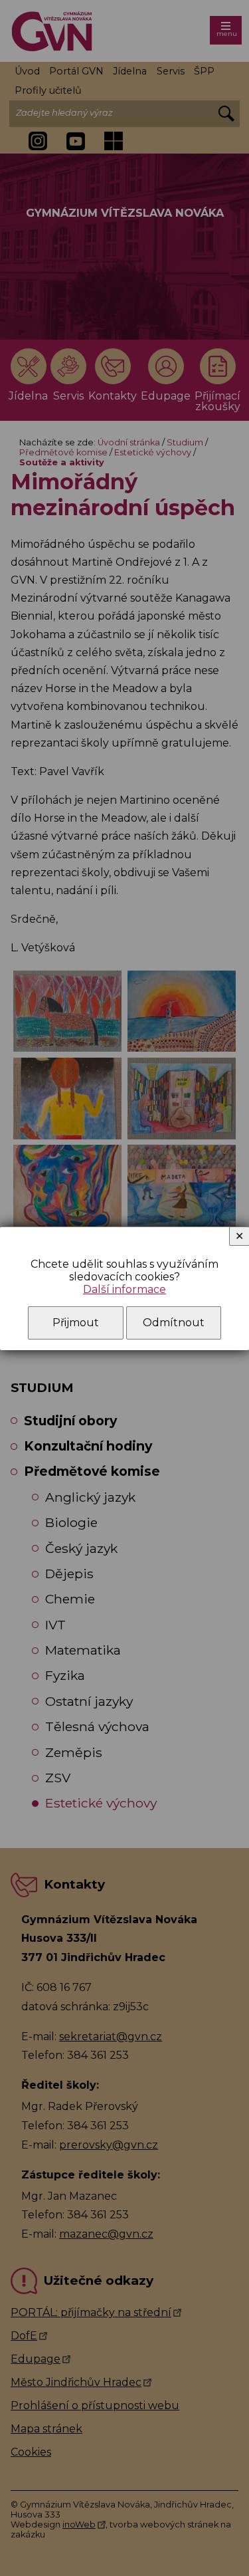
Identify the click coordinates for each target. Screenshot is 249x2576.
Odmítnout (174, 1323)
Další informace (124, 1289)
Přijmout (76, 1323)
